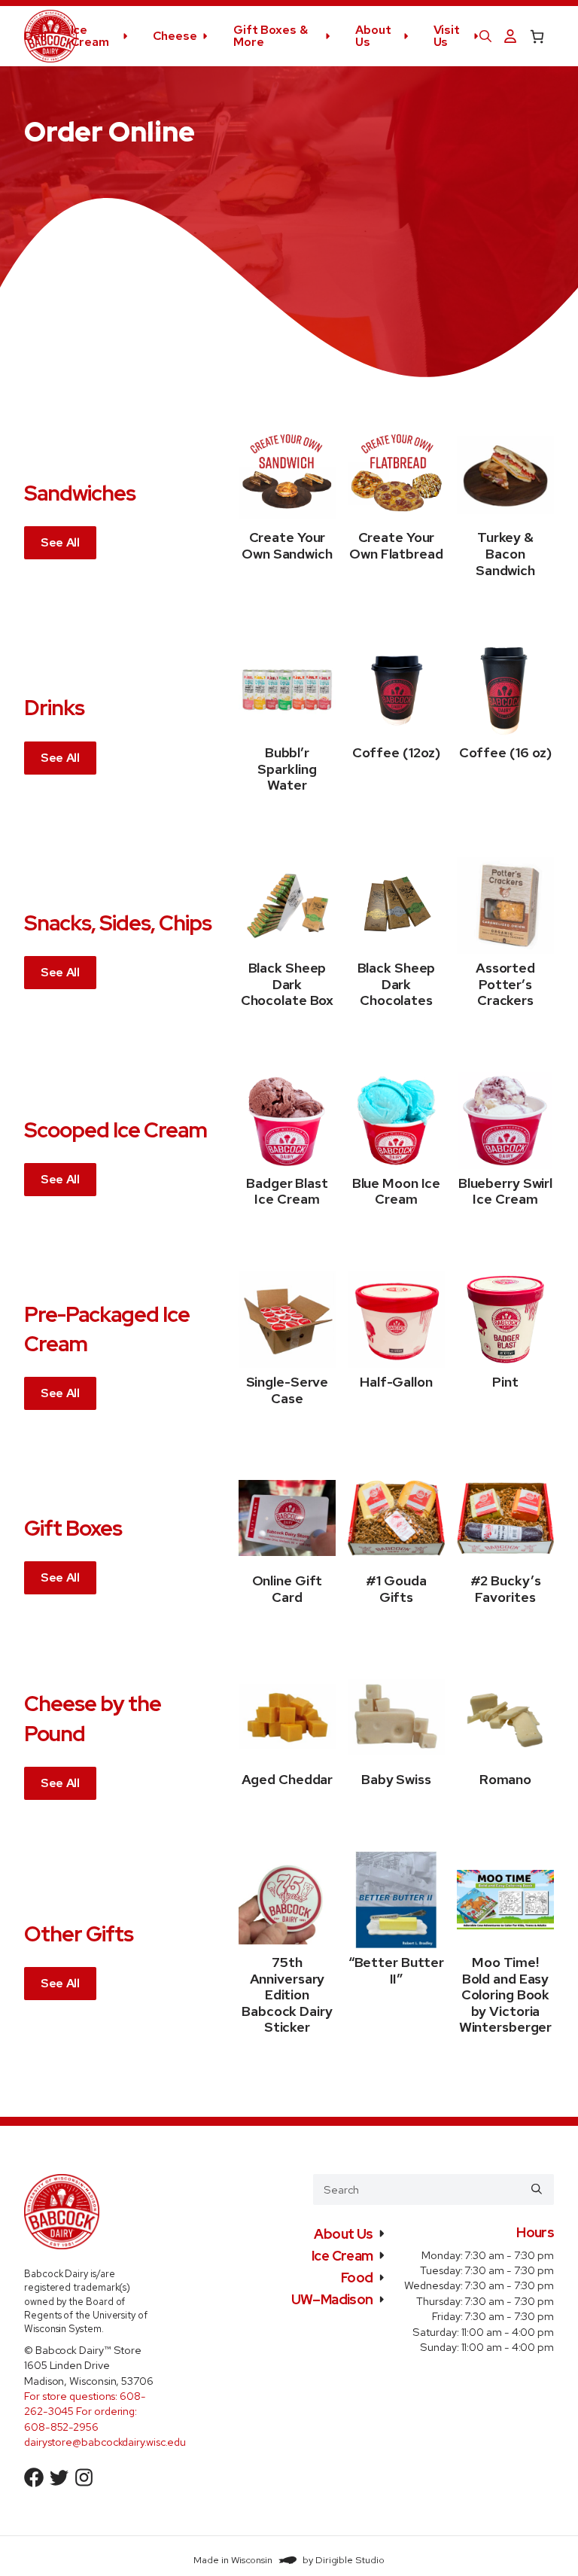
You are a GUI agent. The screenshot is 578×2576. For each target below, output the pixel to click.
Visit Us (447, 36)
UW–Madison (332, 2299)
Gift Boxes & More (271, 36)
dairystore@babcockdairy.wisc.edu (105, 2442)
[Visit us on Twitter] (59, 2477)
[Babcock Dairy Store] (50, 36)
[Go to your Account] (510, 37)
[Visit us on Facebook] (34, 2477)
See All (60, 542)
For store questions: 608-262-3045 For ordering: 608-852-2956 (85, 2411)
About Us (373, 36)
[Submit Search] (537, 2189)
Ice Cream (90, 36)
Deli (35, 36)
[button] (485, 36)
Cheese (175, 36)
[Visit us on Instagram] (84, 2477)
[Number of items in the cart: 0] (537, 37)
